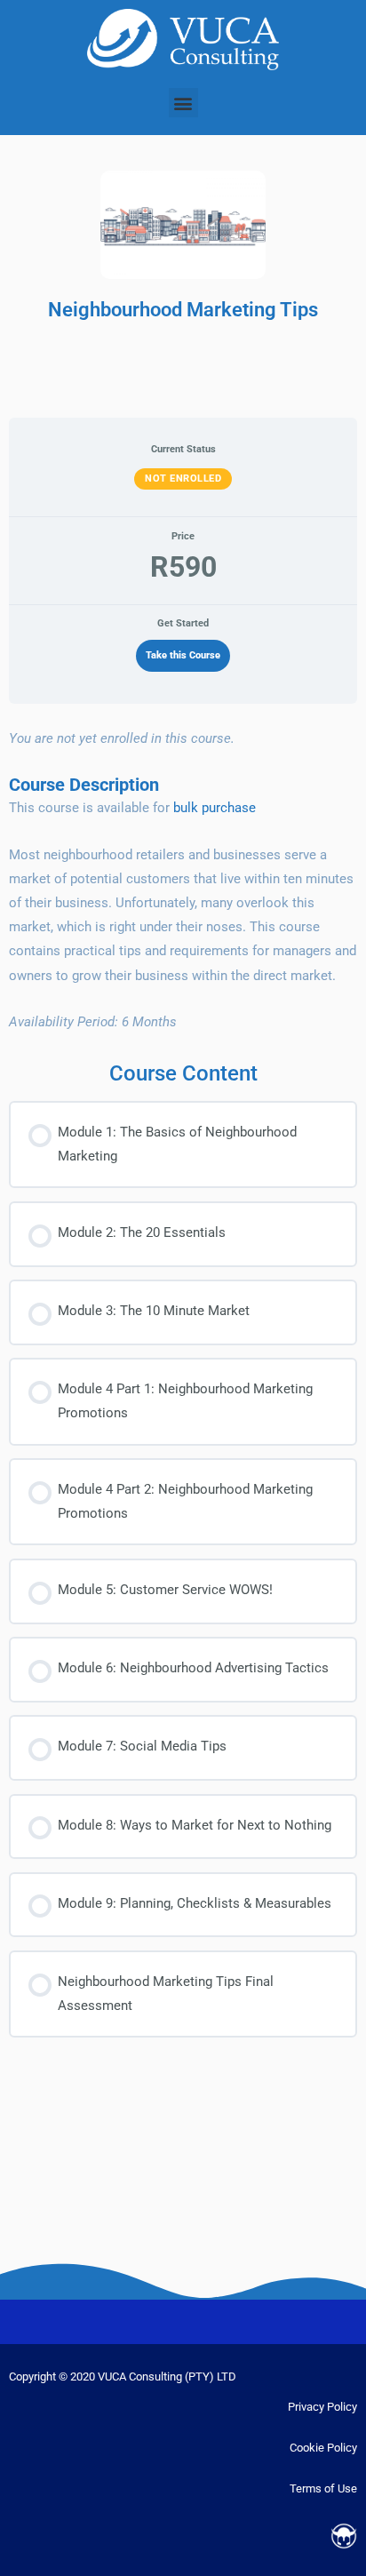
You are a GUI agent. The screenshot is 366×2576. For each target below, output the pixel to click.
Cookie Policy (323, 2448)
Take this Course (183, 655)
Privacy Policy (322, 2407)
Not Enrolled (183, 479)
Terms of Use (323, 2488)
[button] (183, 103)
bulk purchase (215, 808)
